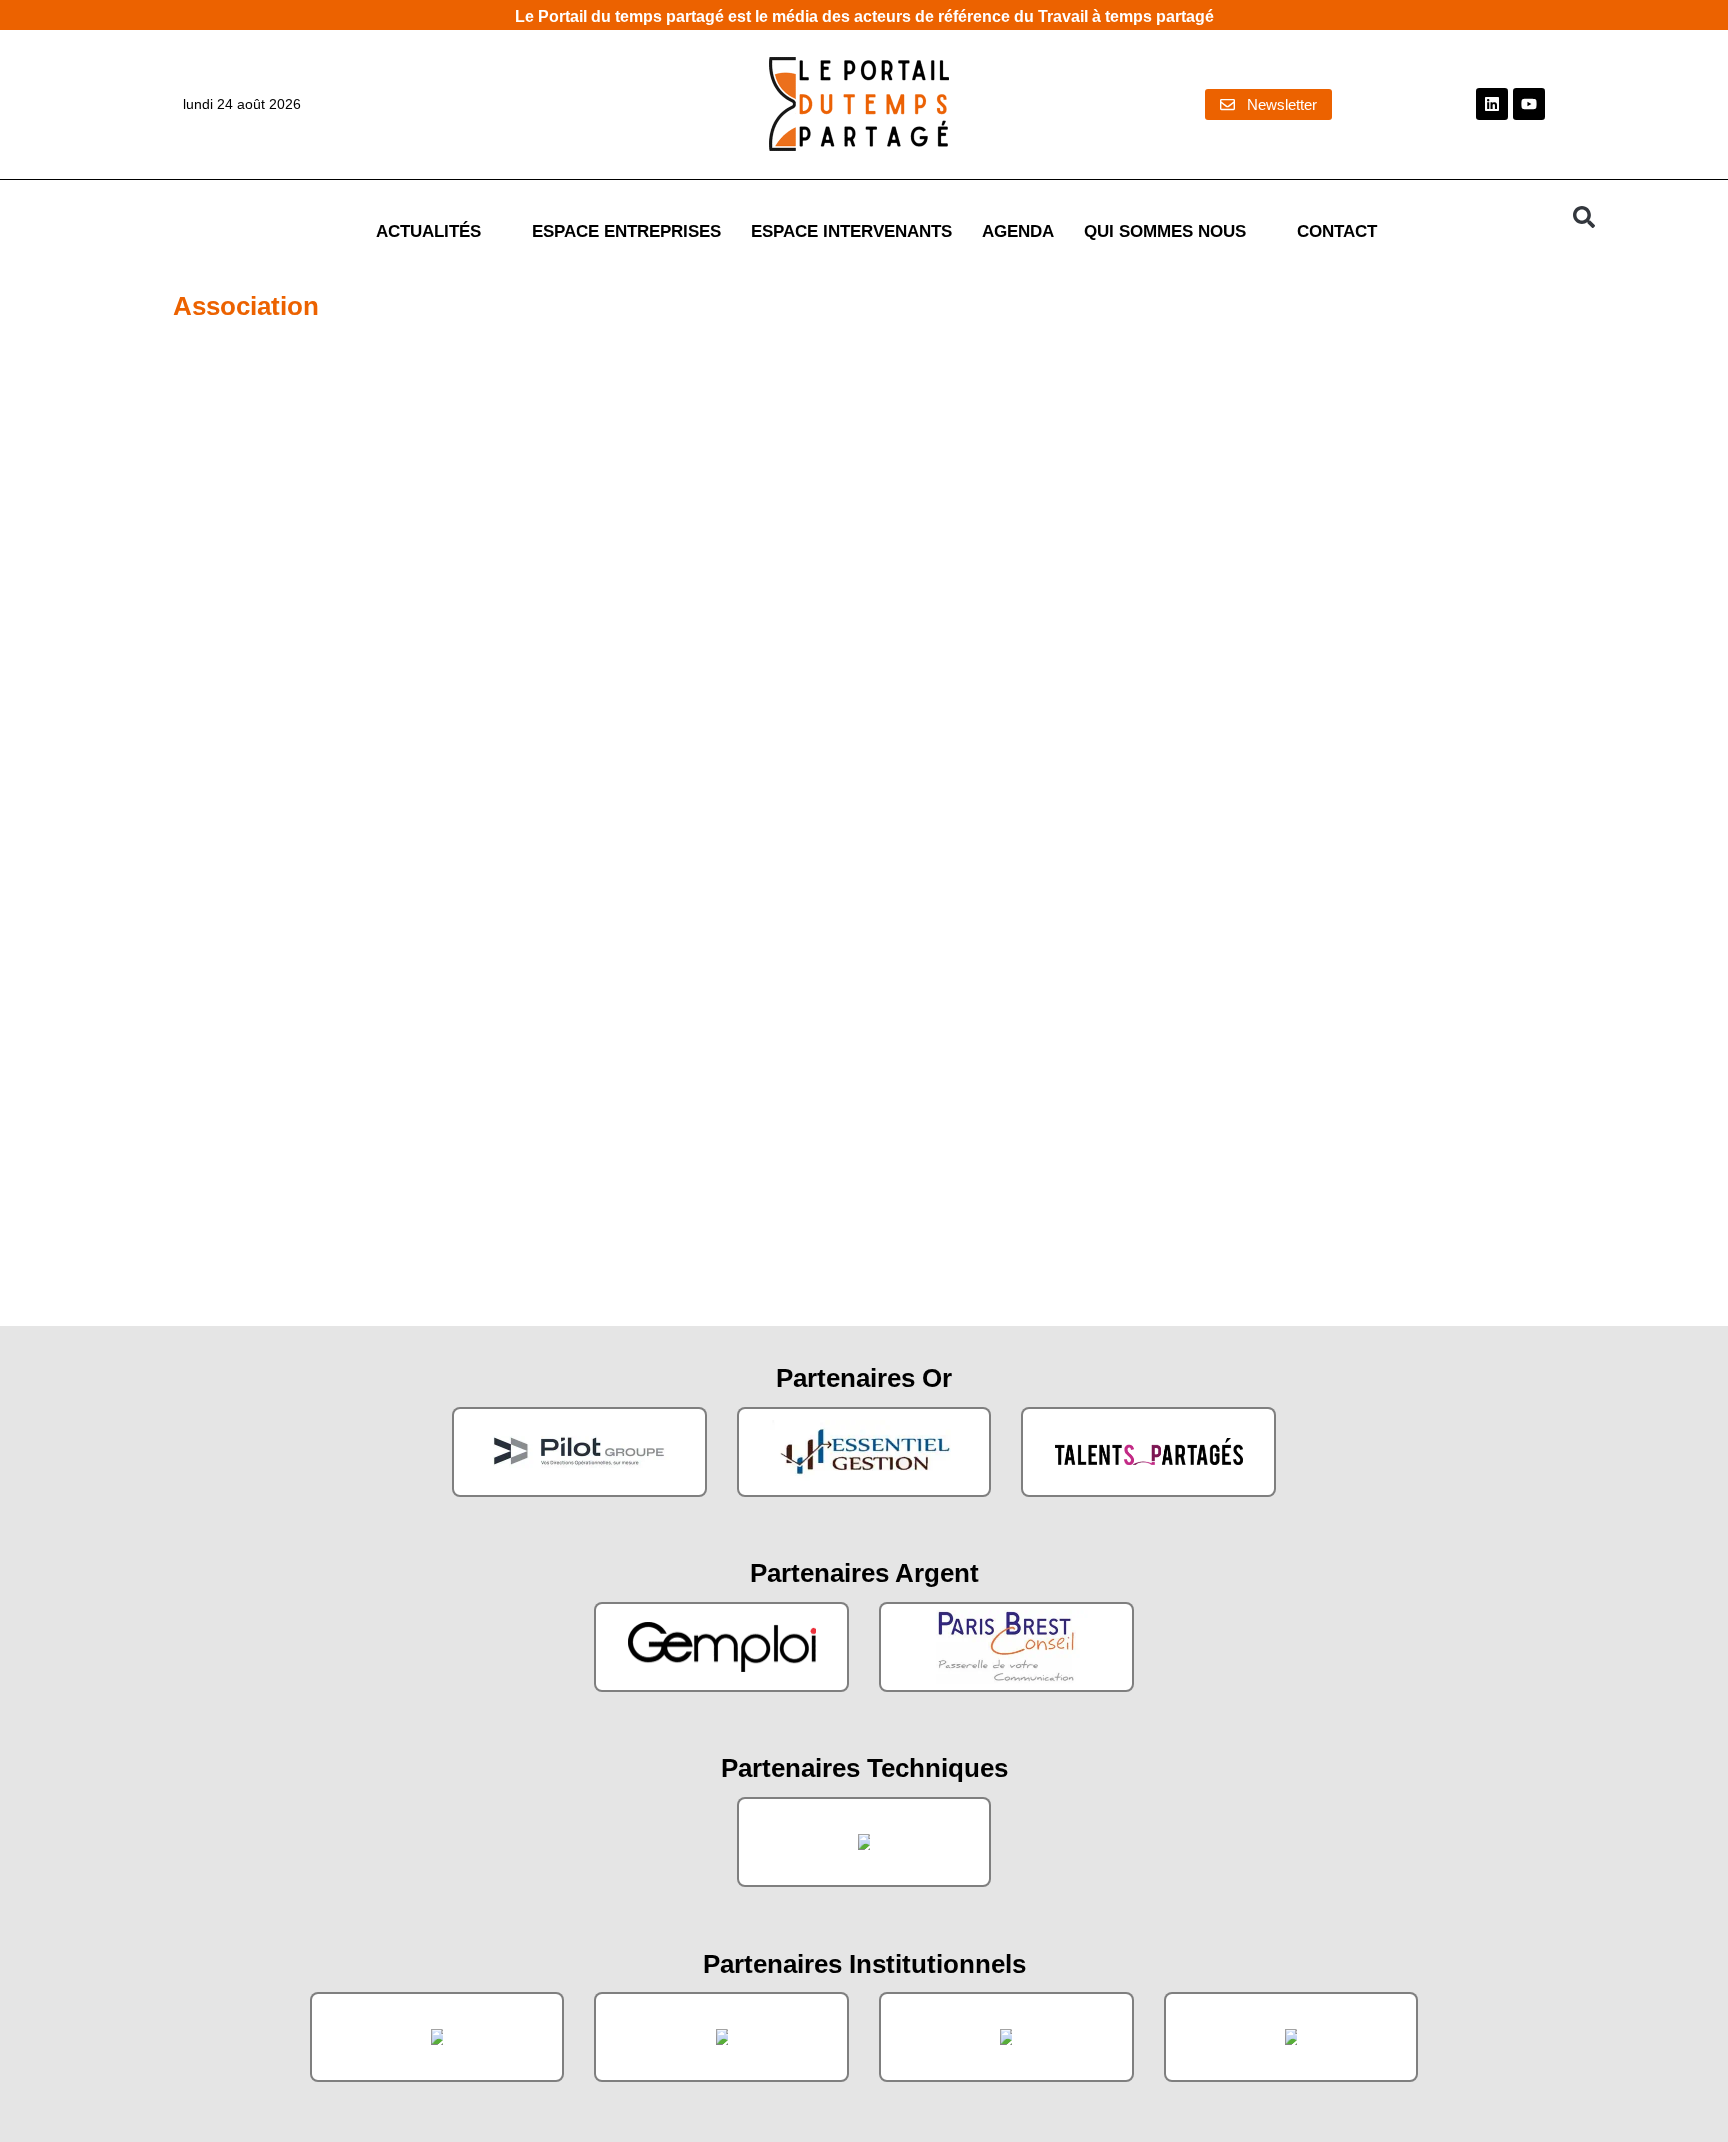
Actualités (428, 231)
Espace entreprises (626, 231)
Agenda (1018, 231)
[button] (1584, 217)
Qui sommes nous (1165, 231)
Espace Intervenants (851, 231)
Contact (1337, 231)
